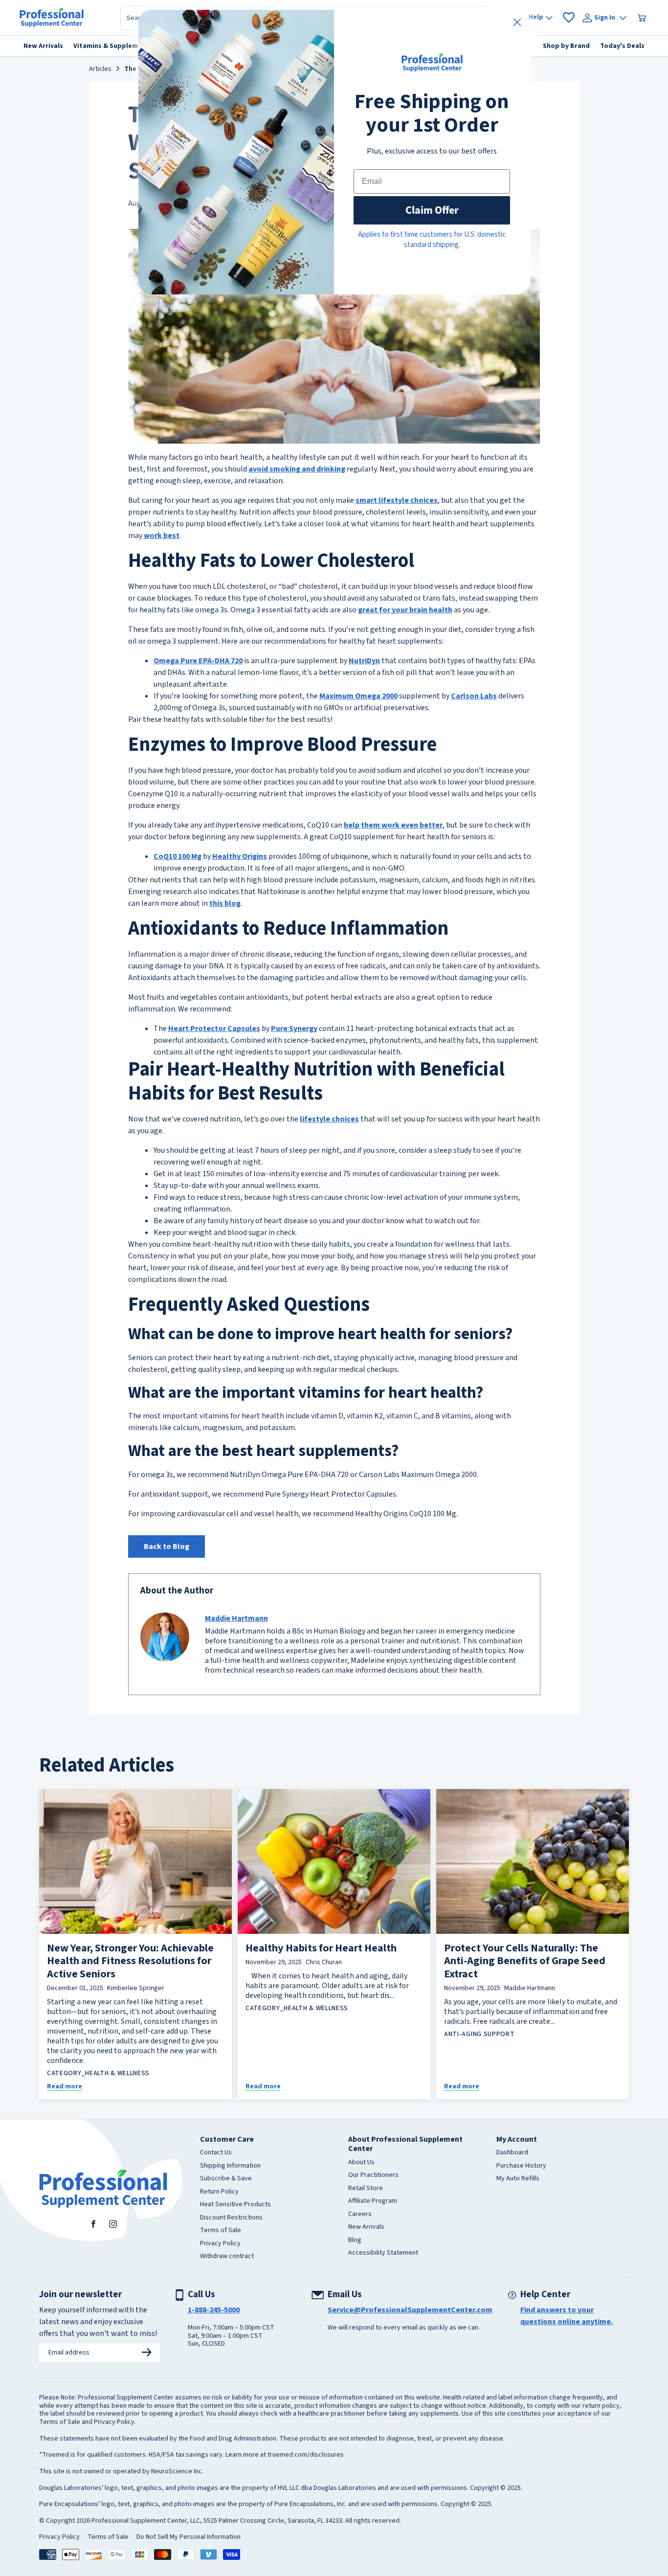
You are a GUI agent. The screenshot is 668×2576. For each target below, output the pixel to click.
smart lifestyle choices (397, 500)
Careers (360, 2215)
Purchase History (521, 2166)
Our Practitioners (373, 2175)
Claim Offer (432, 210)
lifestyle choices (329, 1119)
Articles (100, 69)
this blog (225, 903)
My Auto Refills (518, 2179)
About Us (361, 2163)
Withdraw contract (227, 2257)
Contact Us (216, 2153)
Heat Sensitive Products (235, 2205)
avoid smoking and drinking (297, 469)
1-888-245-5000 (214, 2310)
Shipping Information (230, 2166)
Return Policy (219, 2192)
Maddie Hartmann (236, 1618)
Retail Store (366, 2189)
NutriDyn (364, 661)
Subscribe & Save (226, 2179)
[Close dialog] (517, 22)
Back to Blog (167, 1546)
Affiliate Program (373, 2201)
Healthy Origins (240, 856)
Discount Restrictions (231, 2218)
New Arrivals (366, 2227)
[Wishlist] (569, 18)
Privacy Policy (220, 2244)
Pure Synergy (294, 1029)
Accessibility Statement (383, 2253)
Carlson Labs (474, 696)
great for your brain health (405, 610)
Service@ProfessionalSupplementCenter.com (410, 2310)
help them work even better (393, 825)
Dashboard (512, 2153)
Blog (355, 2240)
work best (162, 536)
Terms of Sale (221, 2231)
